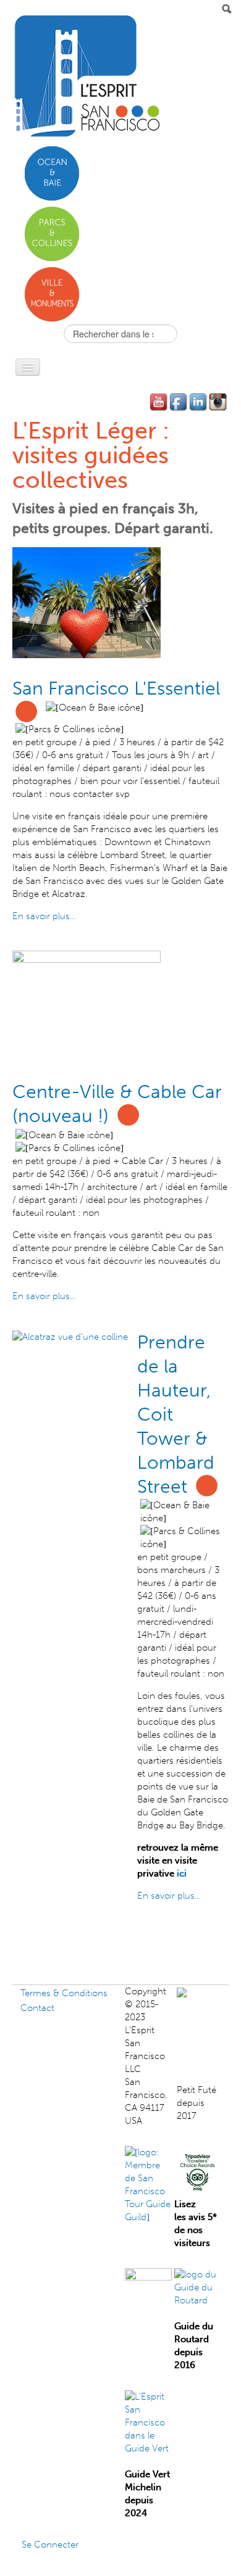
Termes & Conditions (64, 1993)
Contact (37, 2008)
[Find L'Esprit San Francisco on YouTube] (159, 402)
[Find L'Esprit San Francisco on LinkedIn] (199, 402)
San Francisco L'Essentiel (116, 688)
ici (182, 1873)
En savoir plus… (44, 916)
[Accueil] (86, 76)
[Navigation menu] (28, 367)
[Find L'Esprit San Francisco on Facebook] (179, 402)
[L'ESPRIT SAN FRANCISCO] (208, 1991)
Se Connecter (50, 2545)
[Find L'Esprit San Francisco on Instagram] (219, 402)
